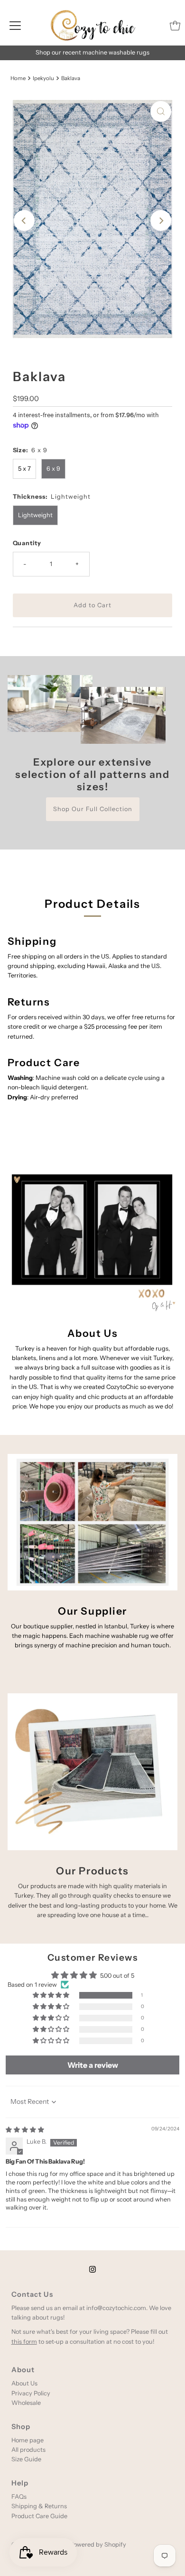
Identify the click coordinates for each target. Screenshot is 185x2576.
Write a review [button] (93, 2065)
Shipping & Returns (39, 2506)
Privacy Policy (31, 2393)
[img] (25, 2130)
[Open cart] (175, 26)
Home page (28, 2440)
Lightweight (35, 515)
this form (24, 2342)
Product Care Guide (39, 2516)
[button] (52, 1996)
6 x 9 (53, 469)
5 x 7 (24, 469)
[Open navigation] (15, 26)
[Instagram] (92, 2269)
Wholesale (26, 2403)
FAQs (19, 2497)
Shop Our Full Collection (93, 809)
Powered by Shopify (98, 2544)
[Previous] (24, 220)
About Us (24, 2383)
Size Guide (26, 2459)
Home (18, 78)
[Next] (161, 220)
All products (28, 2450)
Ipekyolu (43, 78)
